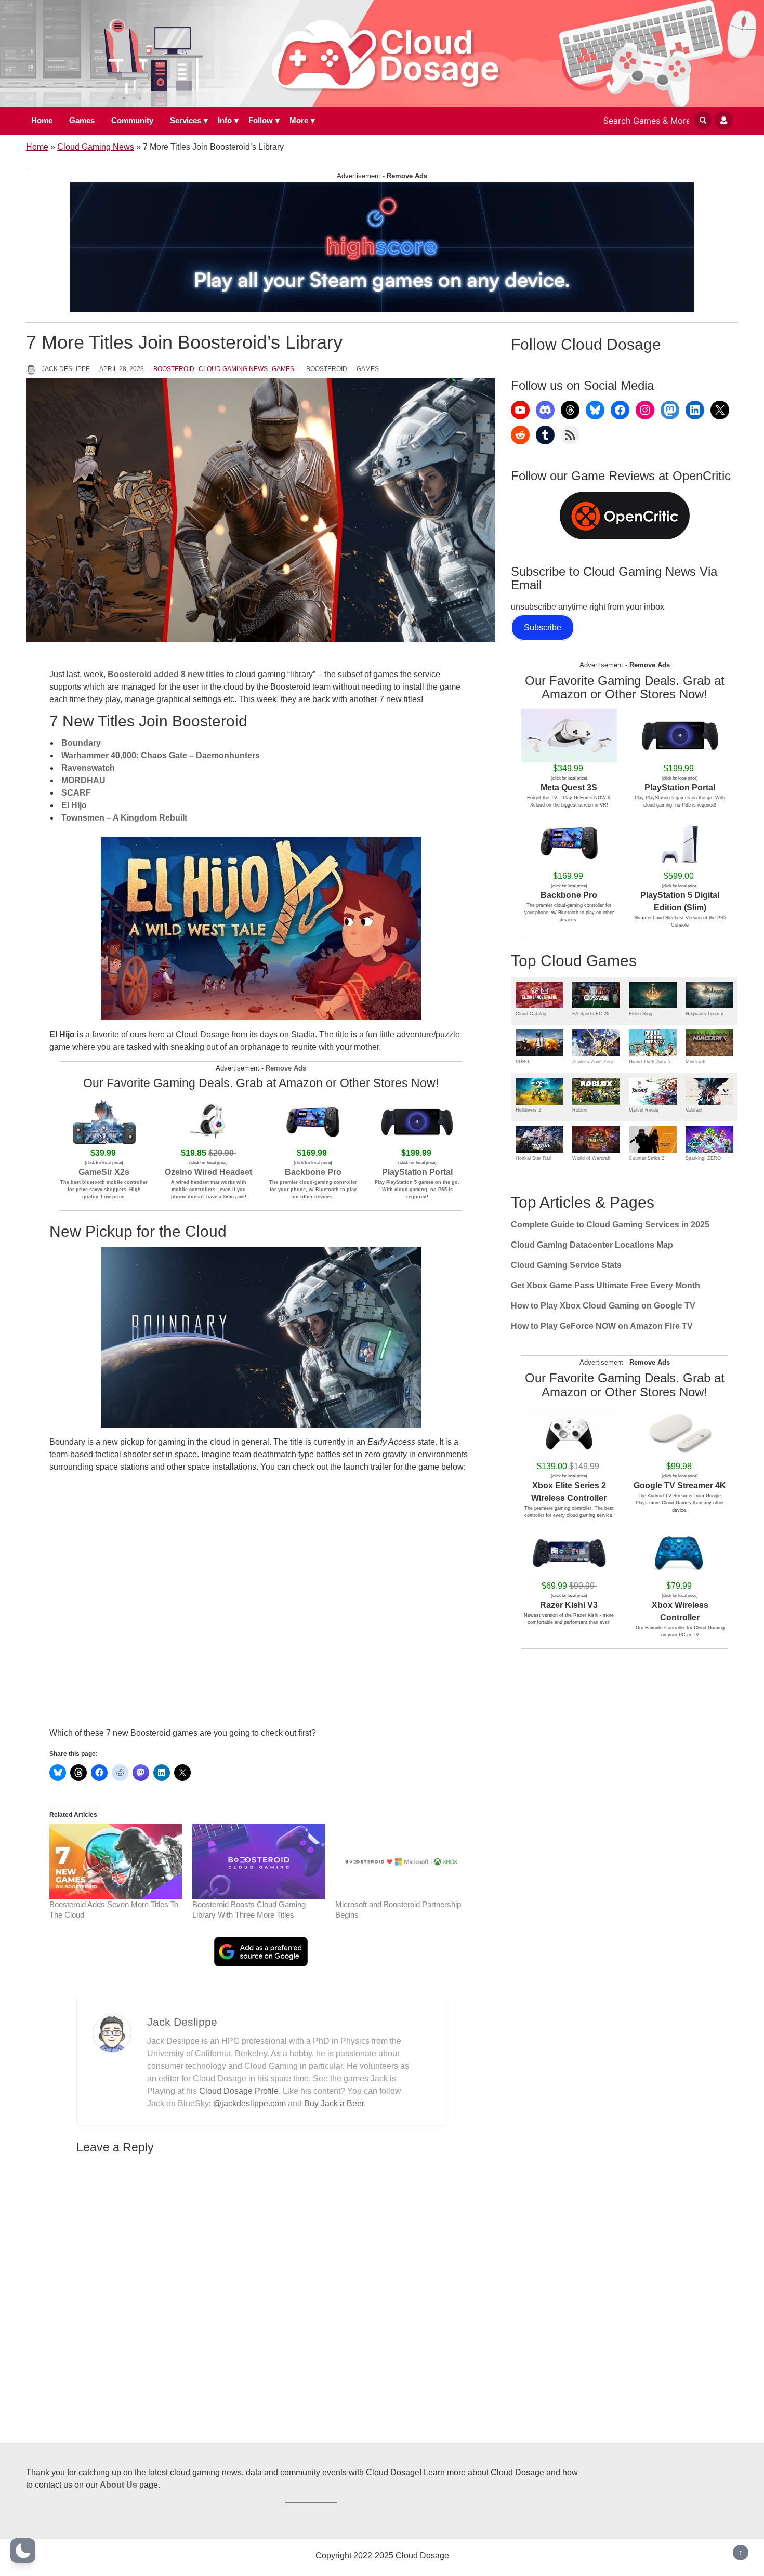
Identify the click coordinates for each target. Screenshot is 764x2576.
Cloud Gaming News (96, 147)
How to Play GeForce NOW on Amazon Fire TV (602, 1326)
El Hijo (74, 805)
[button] (23, 2551)
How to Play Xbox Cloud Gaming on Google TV (603, 1306)
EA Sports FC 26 (591, 1014)
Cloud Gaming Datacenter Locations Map (592, 1245)
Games (82, 120)
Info (225, 120)
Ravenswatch (88, 768)
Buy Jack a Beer (334, 2103)
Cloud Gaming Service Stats (566, 1265)
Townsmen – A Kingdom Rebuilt (124, 818)
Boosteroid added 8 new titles (166, 674)
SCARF (76, 793)
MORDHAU (83, 780)
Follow (261, 120)
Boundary (81, 743)
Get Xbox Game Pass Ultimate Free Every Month (605, 1285)
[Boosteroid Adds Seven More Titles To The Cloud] (116, 1862)
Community (132, 120)
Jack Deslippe (66, 369)
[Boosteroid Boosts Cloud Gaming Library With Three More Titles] (259, 1862)
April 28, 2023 (122, 369)
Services (186, 120)
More (299, 120)
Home (42, 120)
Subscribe (543, 628)
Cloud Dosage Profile (239, 2091)
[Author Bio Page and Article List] (112, 2033)
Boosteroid (174, 369)
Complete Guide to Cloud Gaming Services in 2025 (610, 1225)
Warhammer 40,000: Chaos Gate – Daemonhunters (161, 755)
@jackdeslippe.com (249, 2103)
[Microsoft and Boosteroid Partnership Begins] (401, 1862)
